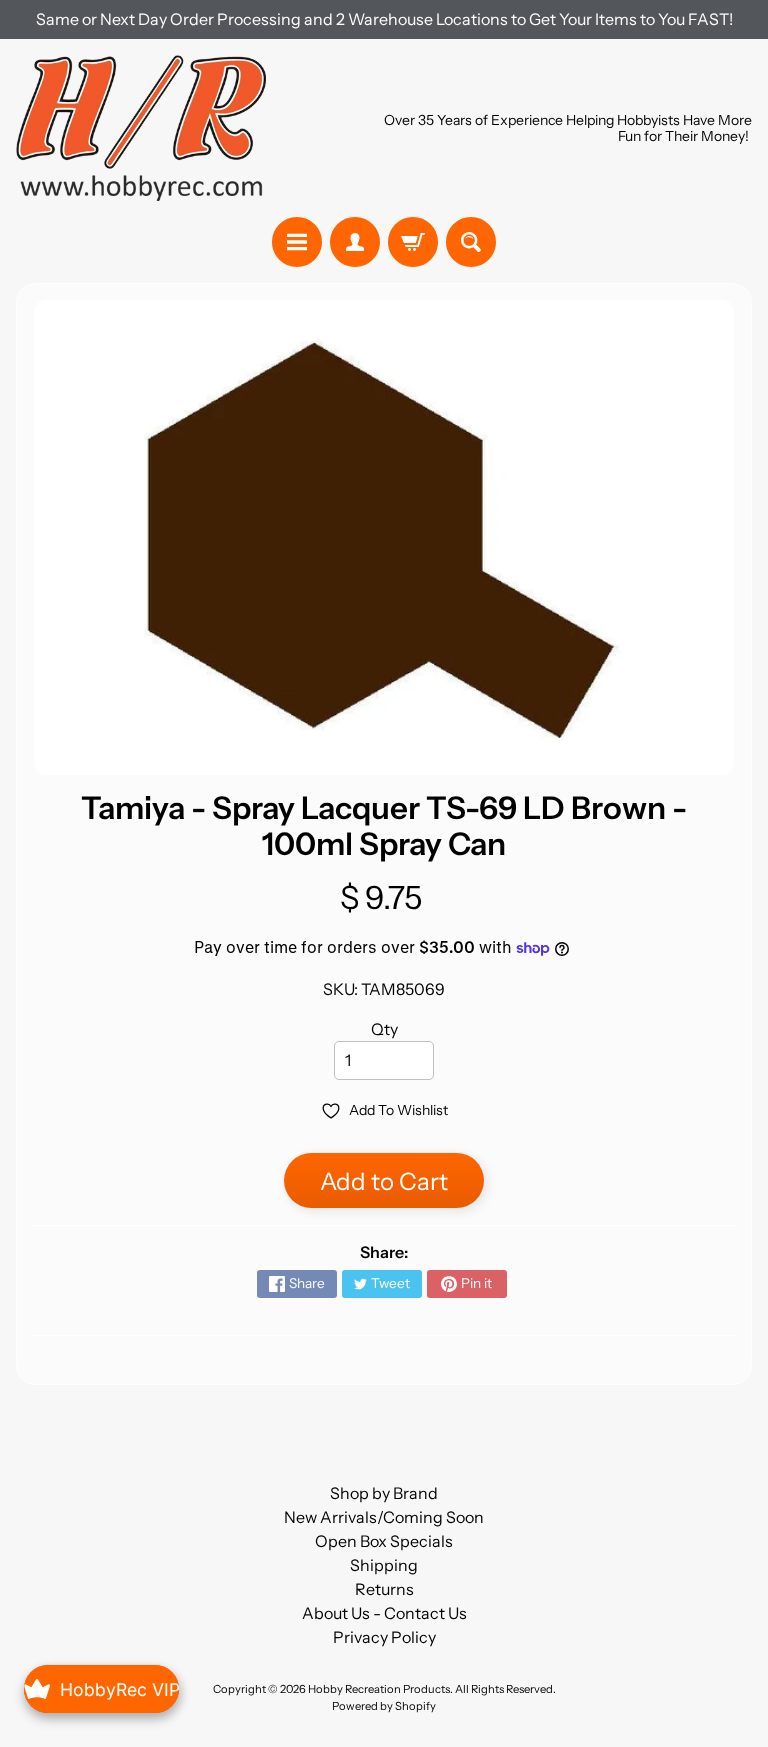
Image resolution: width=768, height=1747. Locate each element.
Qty (384, 1029)
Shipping (384, 1565)
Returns (384, 1589)
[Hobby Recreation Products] (141, 128)
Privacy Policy (384, 1637)
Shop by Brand (384, 1493)
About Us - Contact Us (384, 1613)
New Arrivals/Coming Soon (384, 1517)
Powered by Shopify (384, 1706)
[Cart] (413, 242)
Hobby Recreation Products (379, 1689)
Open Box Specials (384, 1541)
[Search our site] (471, 242)
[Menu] (297, 242)
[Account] (355, 242)
